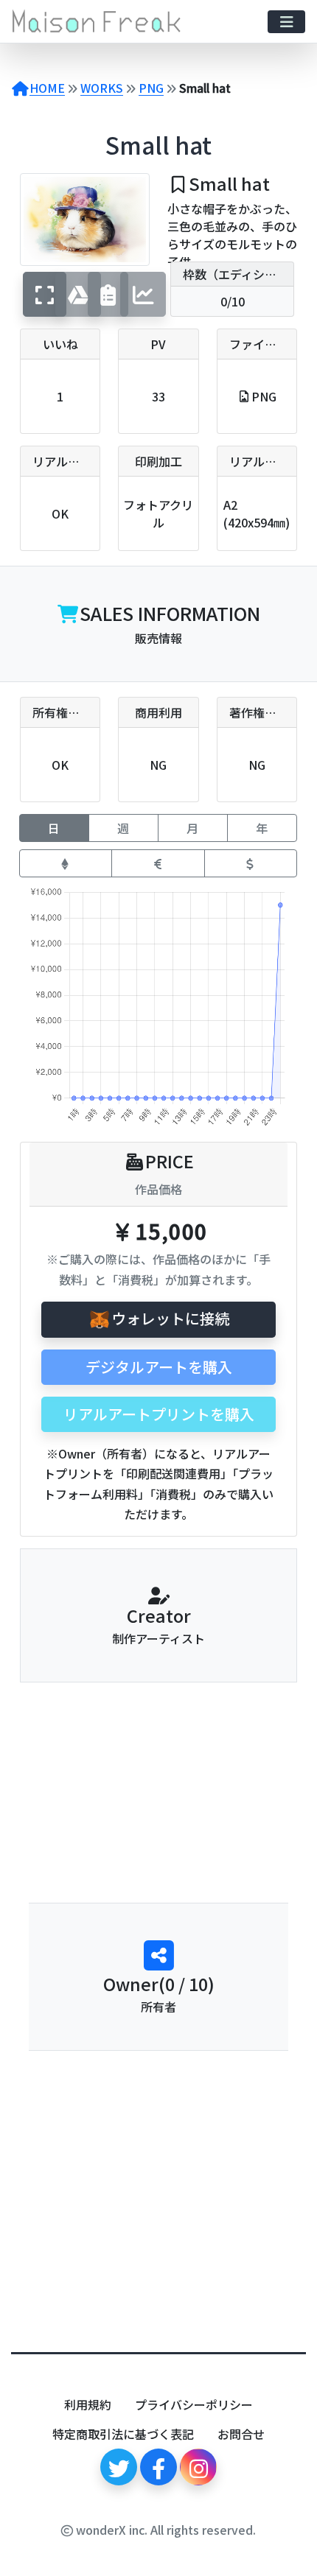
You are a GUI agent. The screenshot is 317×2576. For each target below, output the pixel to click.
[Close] (273, 2567)
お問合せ (241, 2434)
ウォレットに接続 (170, 1318)
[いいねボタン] (146, 1862)
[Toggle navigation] (286, 22)
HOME (47, 88)
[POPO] (158, 1750)
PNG (151, 88)
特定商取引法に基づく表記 (123, 2434)
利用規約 (88, 2404)
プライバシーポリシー (194, 2404)
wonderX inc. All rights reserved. (164, 2530)
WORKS (102, 88)
